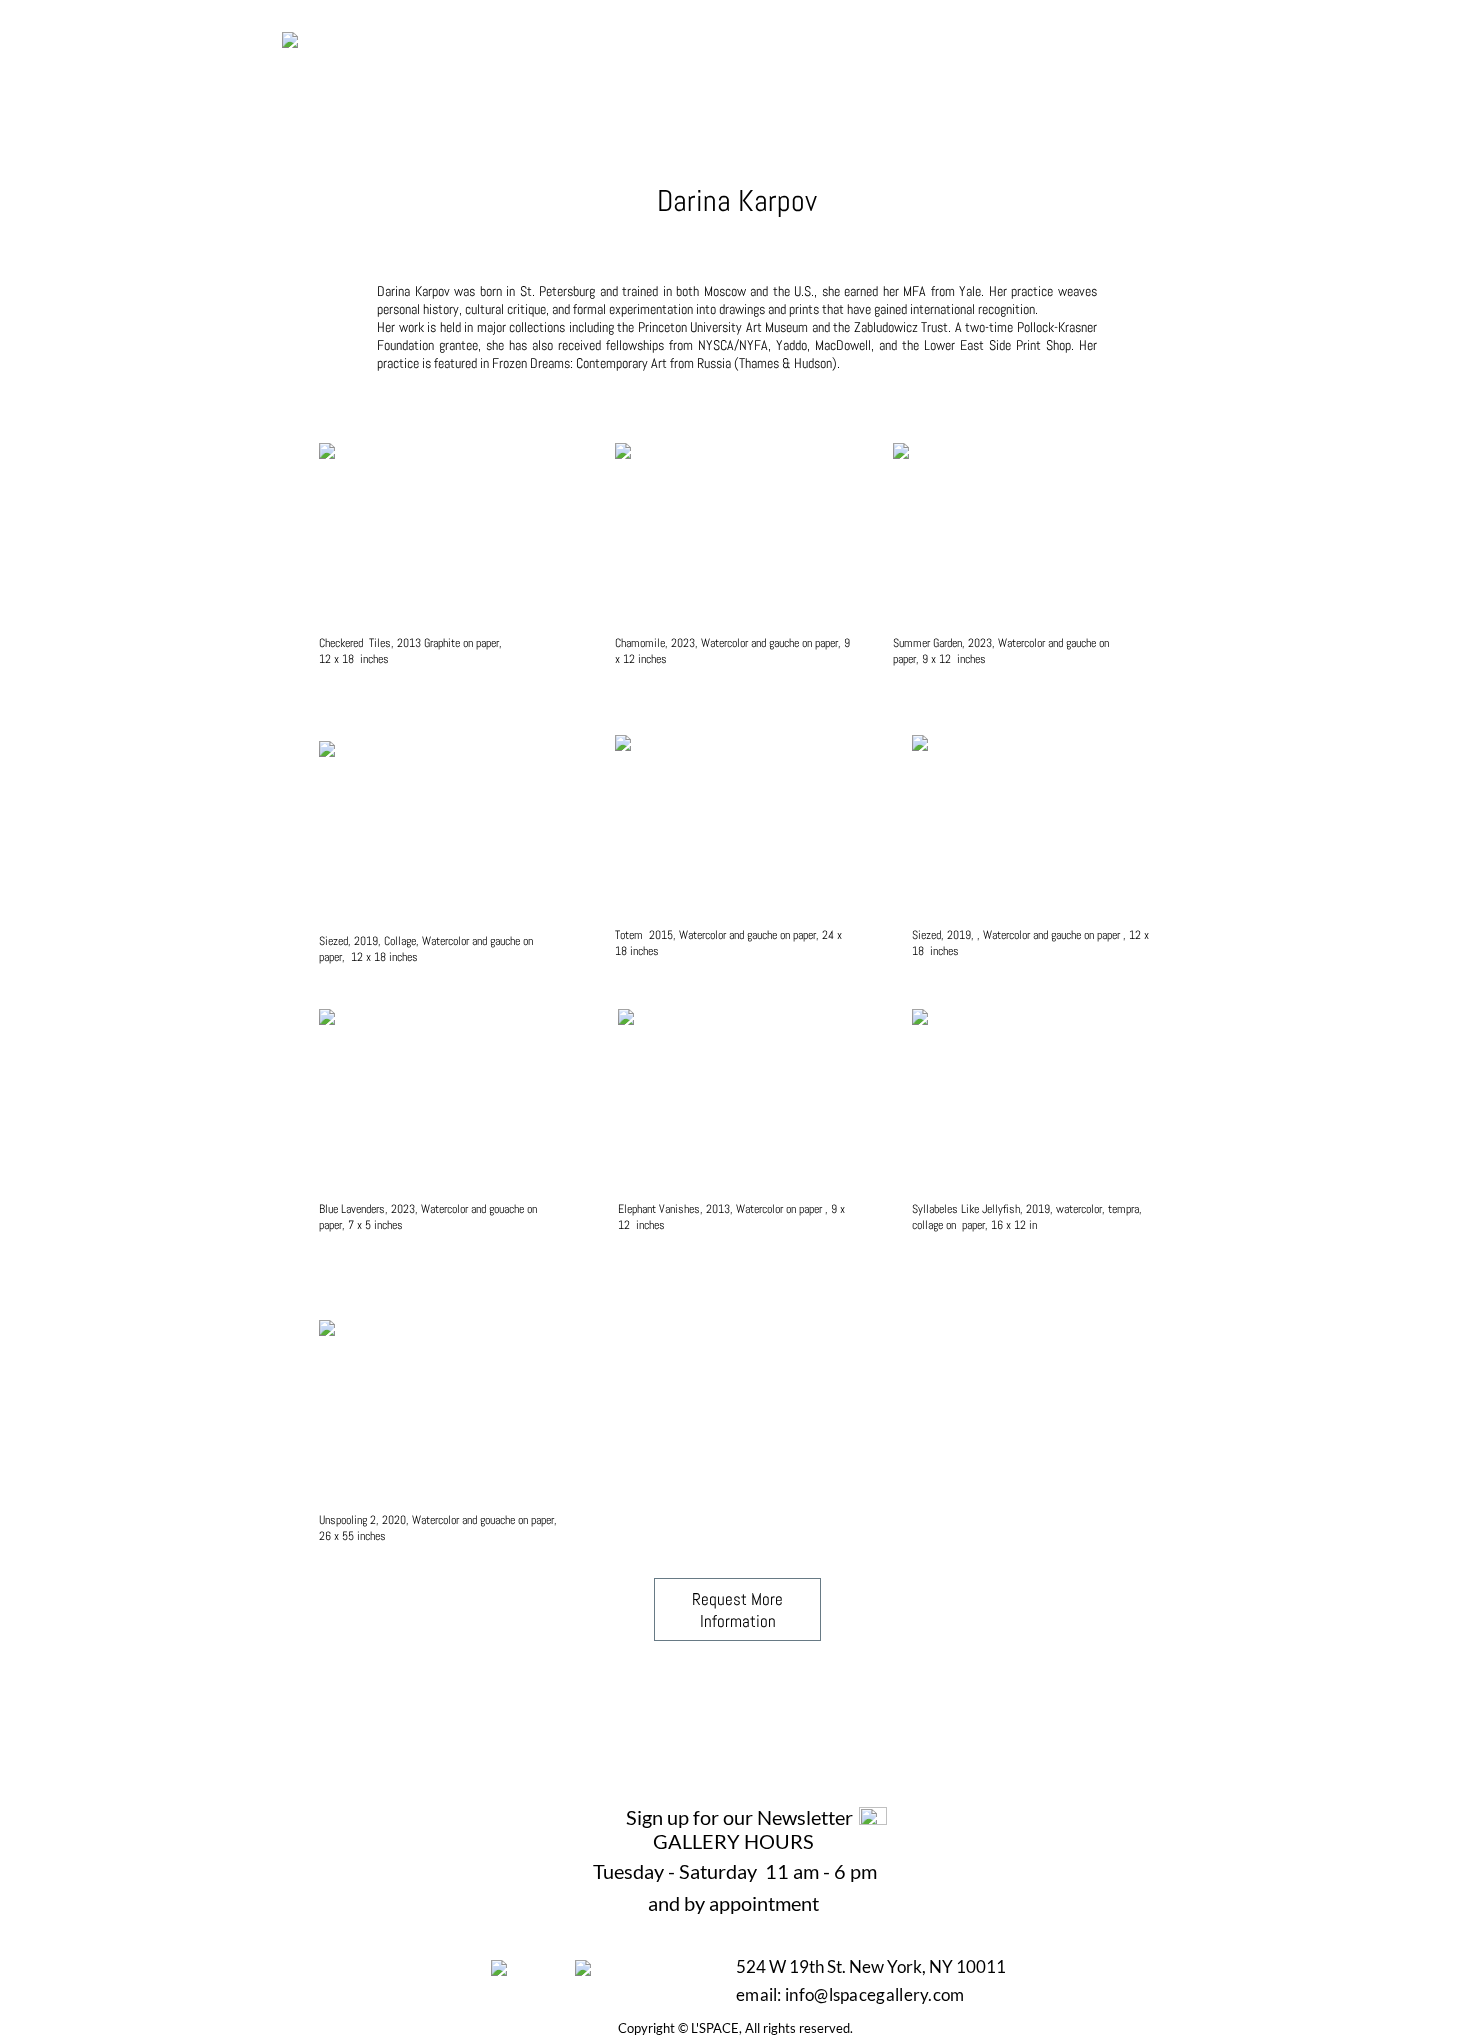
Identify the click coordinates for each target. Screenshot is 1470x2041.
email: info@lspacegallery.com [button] (852, 1994)
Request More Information (737, 1610)
